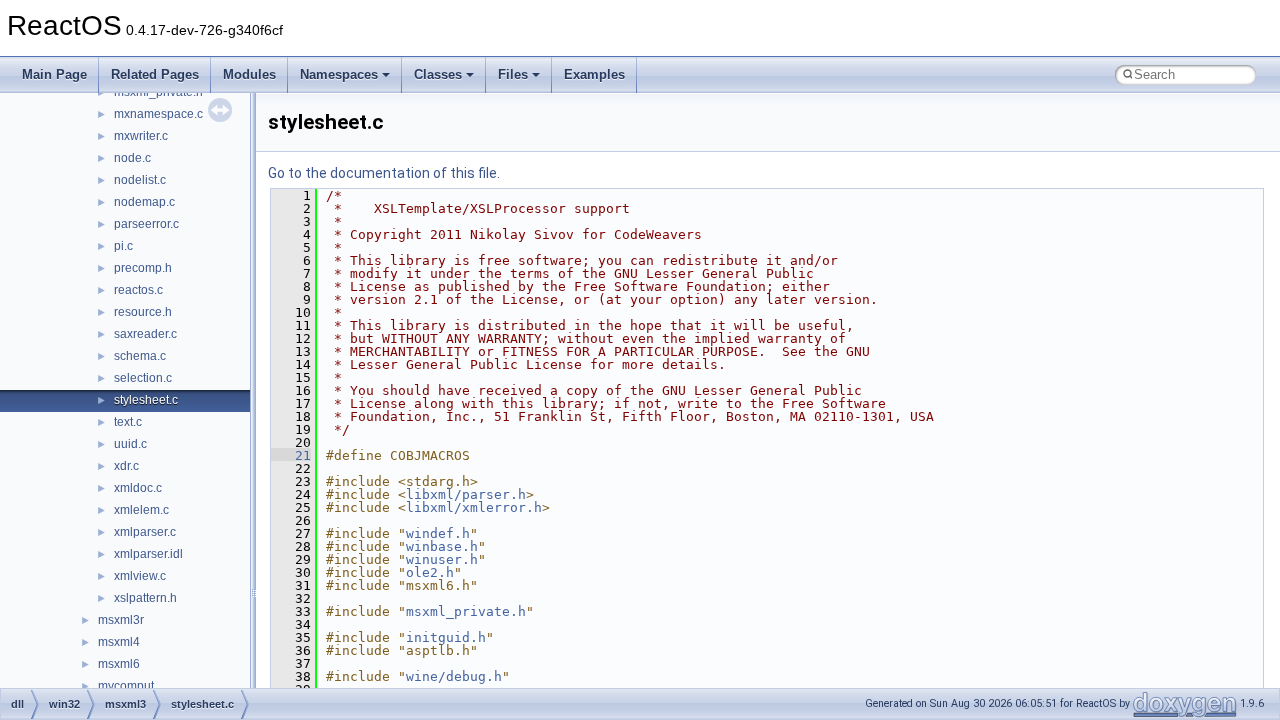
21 (291, 455)
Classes (438, 74)
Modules (249, 74)
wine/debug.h (454, 676)
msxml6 (119, 664)
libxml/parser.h (466, 494)
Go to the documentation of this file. (384, 173)
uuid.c (130, 444)
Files (513, 74)
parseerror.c (146, 224)
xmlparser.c (145, 532)
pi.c (123, 246)
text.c (128, 422)
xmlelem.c (141, 510)
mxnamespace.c (158, 114)
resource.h (143, 312)
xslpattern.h (145, 598)
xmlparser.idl (148, 554)
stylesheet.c (146, 400)
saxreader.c (145, 334)
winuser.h (442, 559)
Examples (594, 74)
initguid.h (446, 637)
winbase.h (442, 546)
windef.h (438, 533)
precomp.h (143, 268)
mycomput (126, 686)
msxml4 (119, 642)
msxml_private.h (466, 611)
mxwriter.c (141, 136)
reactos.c (138, 290)
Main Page (54, 74)
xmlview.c (140, 576)
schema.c (140, 356)
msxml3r (121, 620)
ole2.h (430, 572)
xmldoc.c (138, 488)
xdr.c (126, 466)
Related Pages (155, 74)
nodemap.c (144, 202)
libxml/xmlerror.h (474, 507)
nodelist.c (140, 180)
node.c (132, 158)
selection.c (143, 378)
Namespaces (339, 74)
